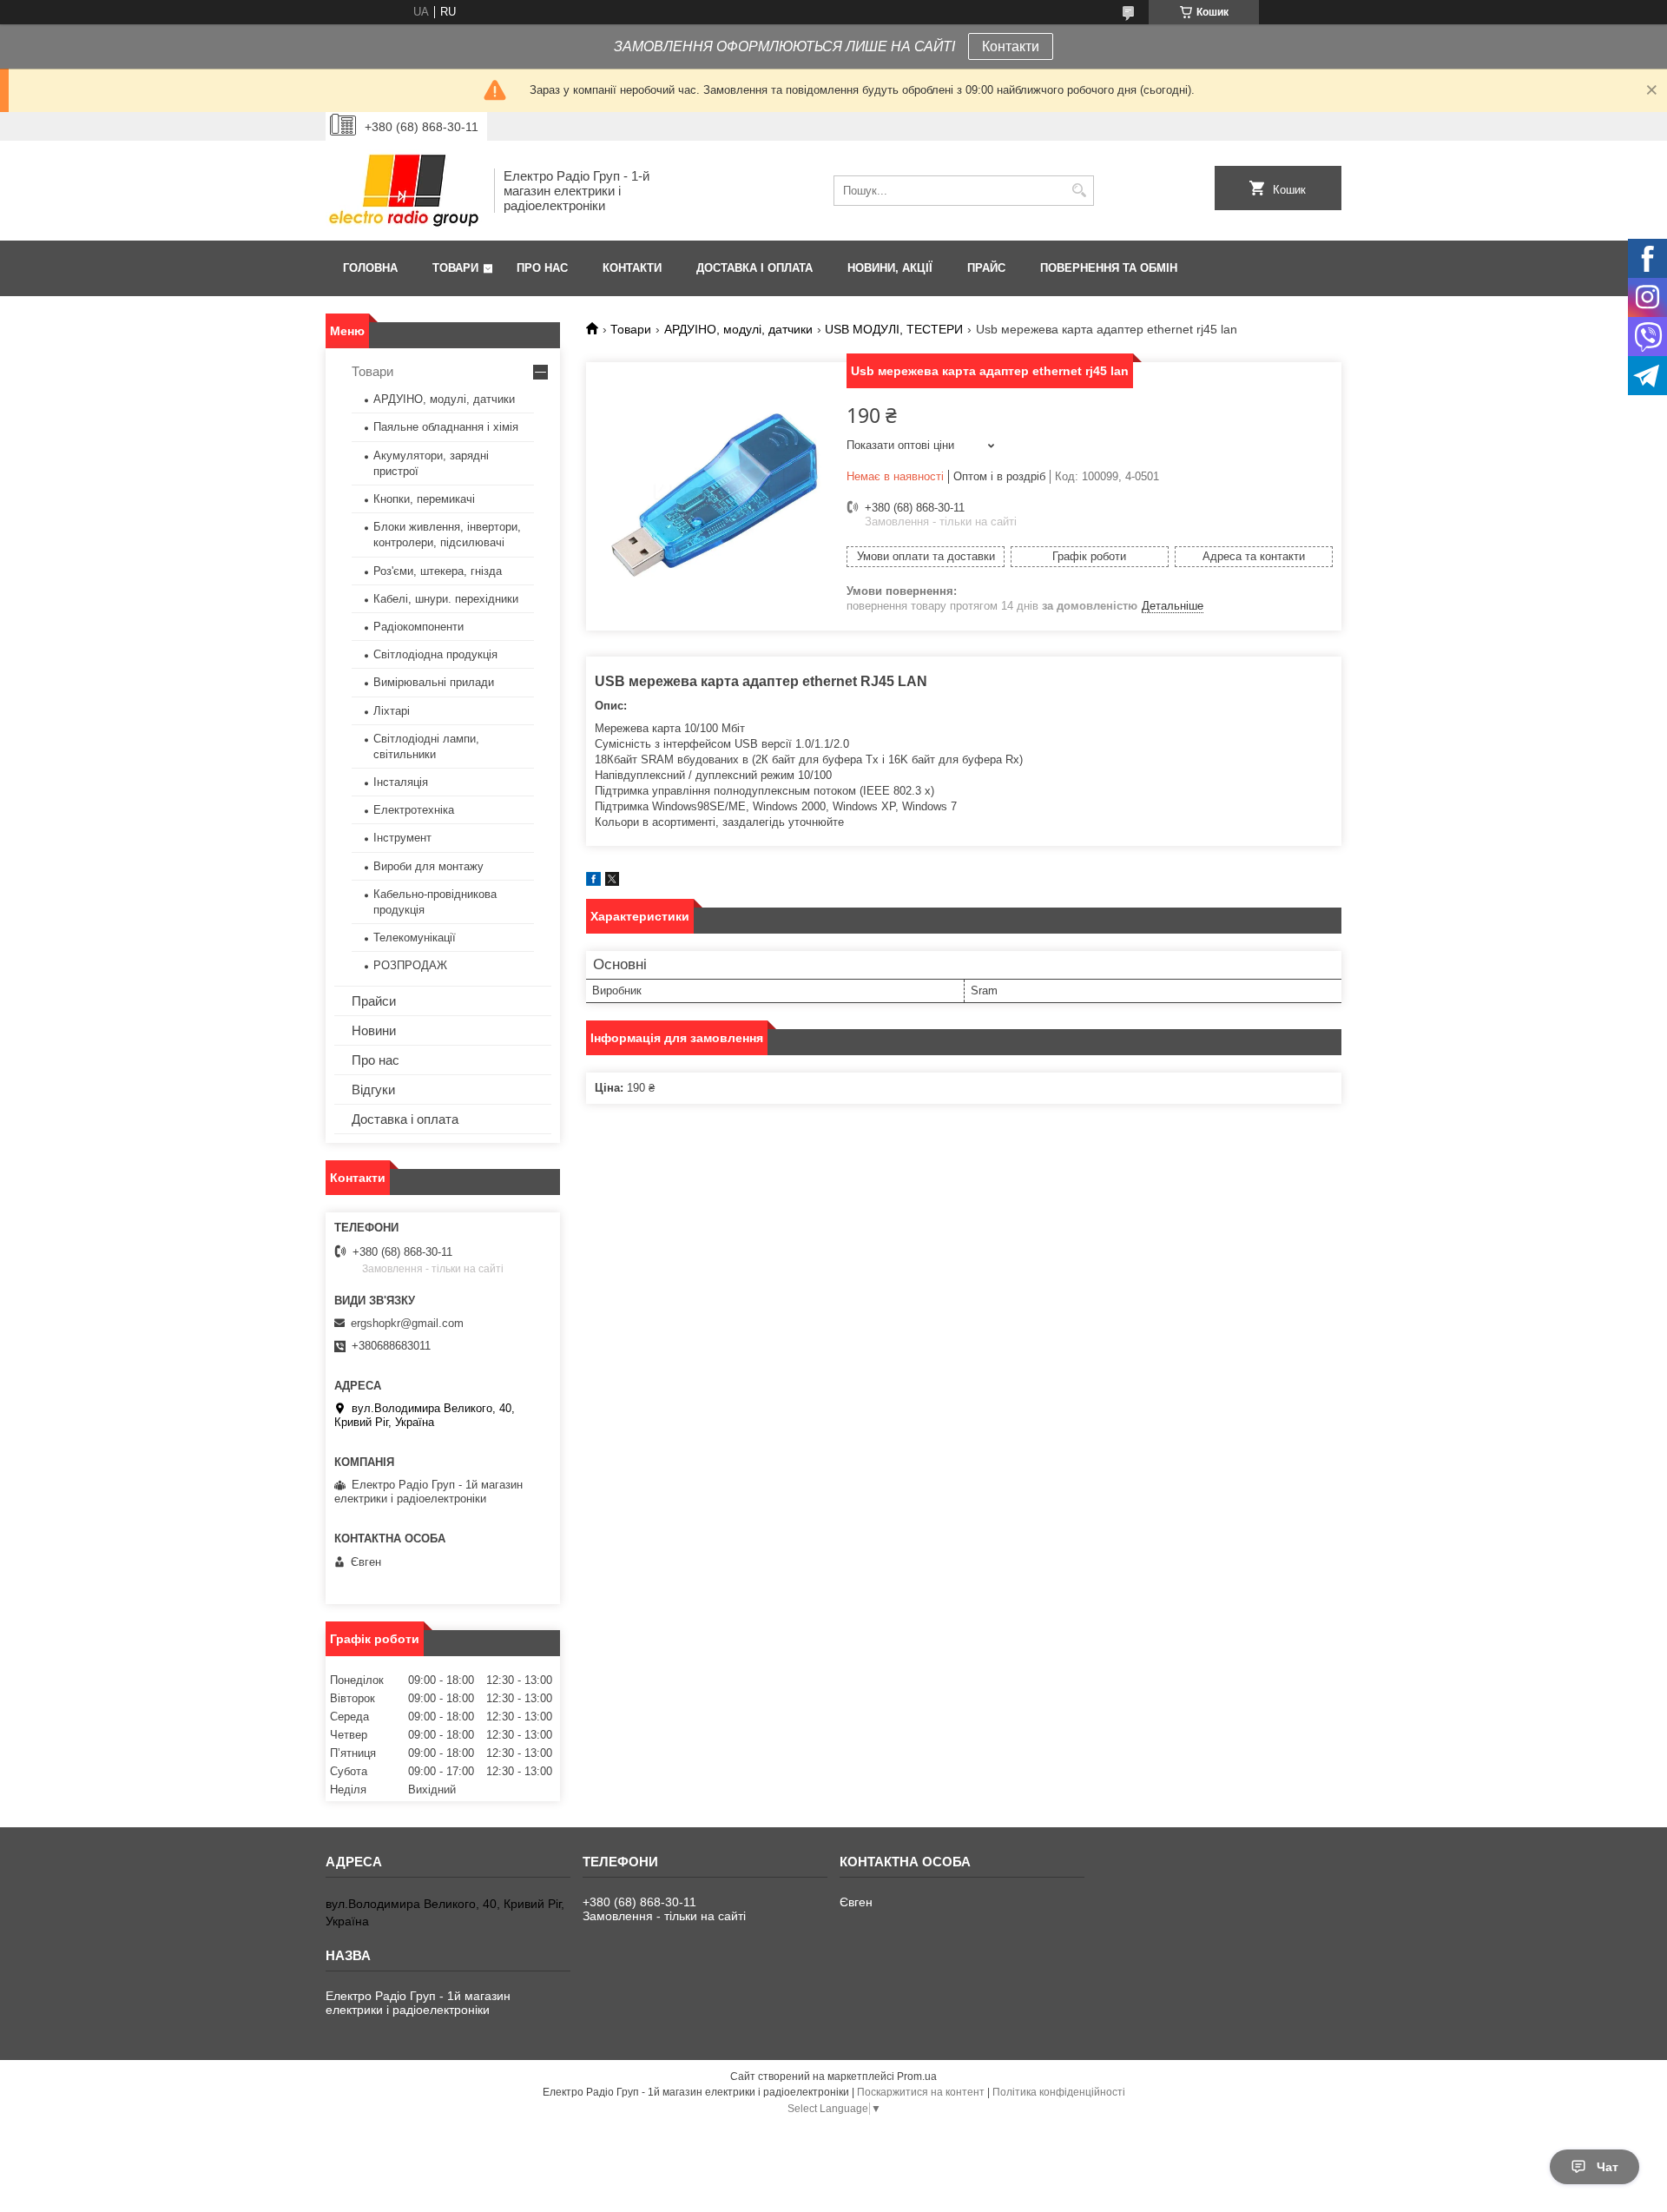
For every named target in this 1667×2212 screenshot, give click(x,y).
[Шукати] (1079, 191)
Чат (1608, 2167)
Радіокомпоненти (418, 627)
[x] (612, 882)
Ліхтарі (392, 711)
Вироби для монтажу (428, 866)
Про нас (542, 268)
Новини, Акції (890, 268)
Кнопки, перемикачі (424, 499)
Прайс (986, 268)
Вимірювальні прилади (434, 682)
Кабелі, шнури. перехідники (446, 599)
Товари (455, 268)
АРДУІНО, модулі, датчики (738, 329)
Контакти (1011, 46)
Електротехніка (414, 810)
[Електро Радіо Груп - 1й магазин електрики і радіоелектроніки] (404, 191)
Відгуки (373, 1089)
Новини (374, 1030)
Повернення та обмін (1109, 268)
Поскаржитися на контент (921, 2092)
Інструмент (402, 838)
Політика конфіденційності (1059, 2092)
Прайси (374, 1001)
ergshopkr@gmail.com (407, 1323)
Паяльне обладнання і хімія (446, 427)
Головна (370, 268)
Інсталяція (401, 782)
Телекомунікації (415, 938)
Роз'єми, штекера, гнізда (438, 571)
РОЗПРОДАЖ (410, 965)
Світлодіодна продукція (435, 654)
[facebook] (593, 882)
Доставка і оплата (754, 268)
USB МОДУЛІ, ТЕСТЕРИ (894, 329)
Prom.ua (917, 2077)
